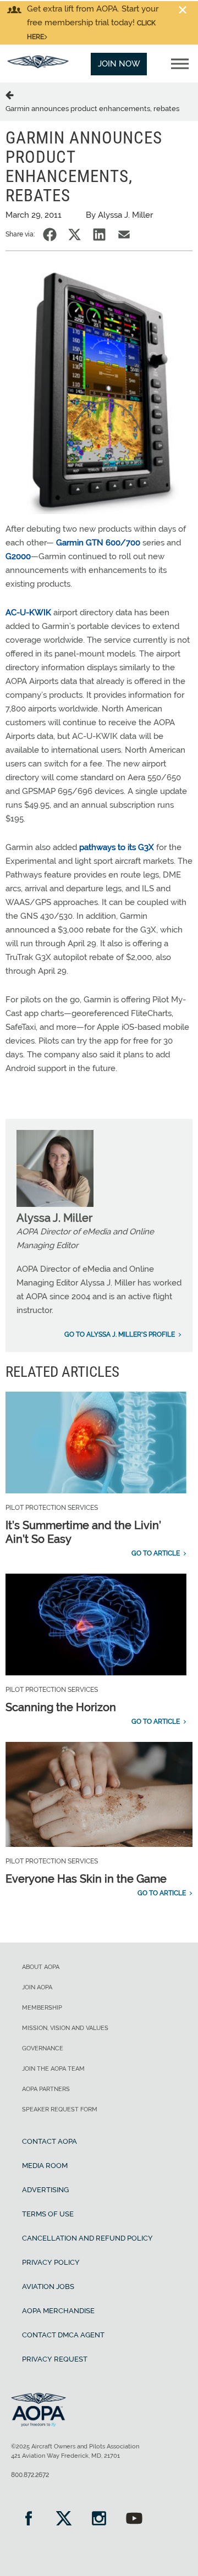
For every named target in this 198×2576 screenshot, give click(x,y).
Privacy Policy (51, 2262)
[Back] (12, 95)
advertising (45, 2190)
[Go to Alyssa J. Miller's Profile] (55, 1204)
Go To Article (156, 1553)
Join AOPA (37, 1987)
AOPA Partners (46, 2089)
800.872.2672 (30, 2475)
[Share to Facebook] (50, 235)
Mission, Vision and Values (65, 2028)
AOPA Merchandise (58, 2311)
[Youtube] (134, 2520)
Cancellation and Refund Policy (87, 2238)
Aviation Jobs (48, 2287)
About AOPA (41, 1967)
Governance (43, 2048)
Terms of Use (48, 2214)
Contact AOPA (50, 2141)
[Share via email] (124, 235)
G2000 (18, 556)
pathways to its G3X (117, 847)
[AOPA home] (38, 65)
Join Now (119, 64)
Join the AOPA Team (53, 2069)
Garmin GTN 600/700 (98, 543)
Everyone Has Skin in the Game (86, 1879)
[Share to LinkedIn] (99, 235)
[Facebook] (29, 2520)
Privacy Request (55, 2359)
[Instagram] (99, 2520)
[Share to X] (75, 235)
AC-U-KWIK (28, 613)
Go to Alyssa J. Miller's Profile (120, 1334)
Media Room (45, 2166)
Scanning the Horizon (61, 1707)
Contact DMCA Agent (63, 2335)
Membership (42, 2008)
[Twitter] (64, 2520)
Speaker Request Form (60, 2109)
